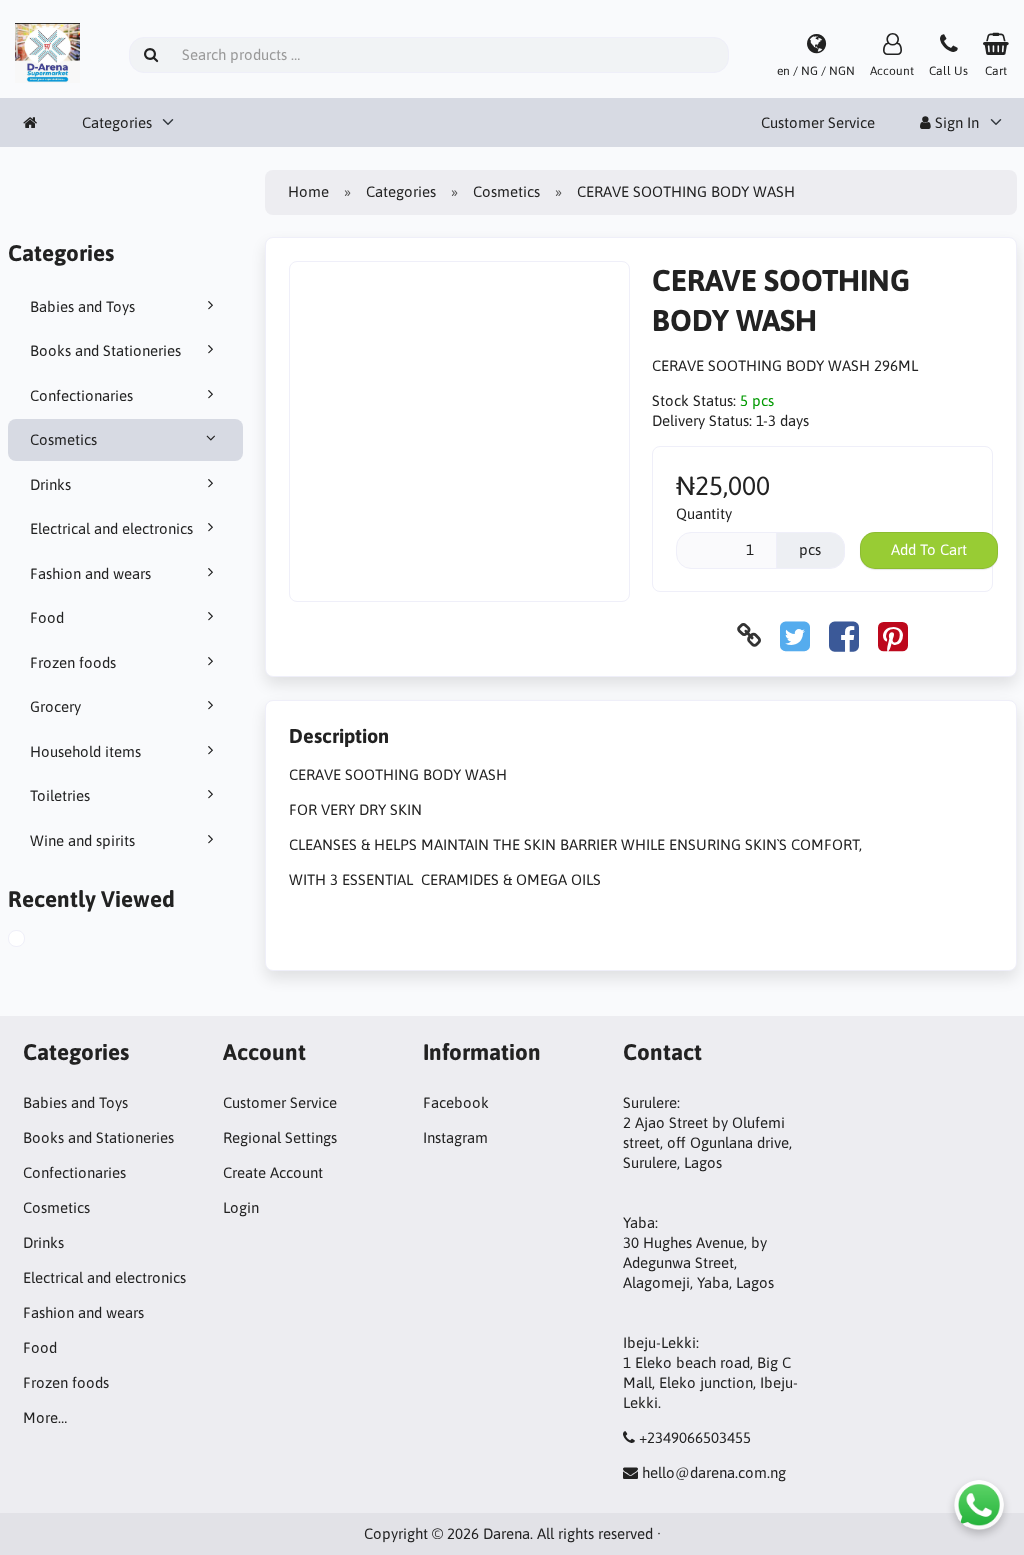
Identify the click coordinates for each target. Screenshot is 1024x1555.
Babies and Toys (82, 306)
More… (45, 1417)
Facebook (456, 1102)
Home (308, 191)
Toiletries (60, 795)
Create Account (273, 1172)
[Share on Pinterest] (893, 635)
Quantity (704, 513)
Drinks (50, 484)
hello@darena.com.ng (714, 1472)
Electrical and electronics (111, 528)
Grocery (55, 706)
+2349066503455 (695, 1437)
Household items (85, 751)
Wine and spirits (82, 840)
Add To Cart (929, 549)
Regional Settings (280, 1137)
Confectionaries (81, 395)
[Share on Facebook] (844, 635)
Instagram (455, 1137)
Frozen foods (73, 662)
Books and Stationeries (105, 350)
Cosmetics (63, 439)
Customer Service (818, 122)
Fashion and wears (90, 573)
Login (241, 1207)
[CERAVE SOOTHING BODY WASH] (39, 941)
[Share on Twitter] (795, 635)
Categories (117, 122)
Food (47, 617)
